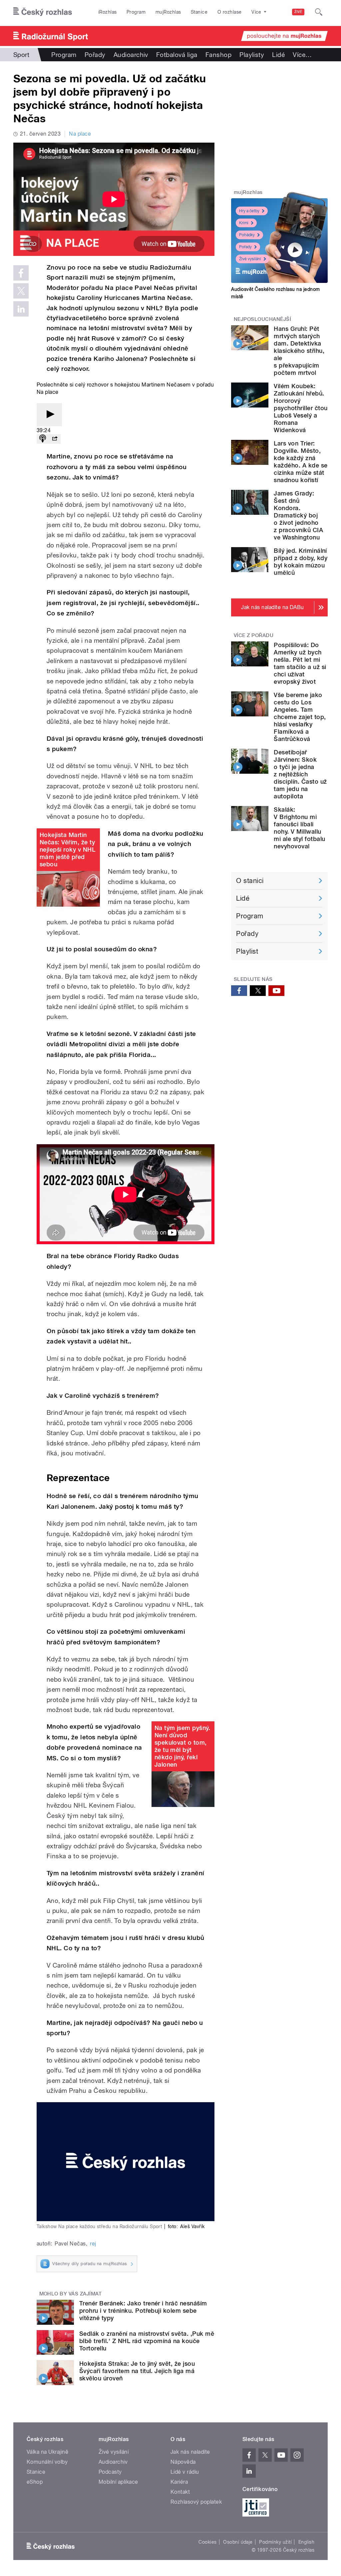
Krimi (244, 223)
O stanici (250, 881)
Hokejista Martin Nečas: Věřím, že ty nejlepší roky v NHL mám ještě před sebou (67, 850)
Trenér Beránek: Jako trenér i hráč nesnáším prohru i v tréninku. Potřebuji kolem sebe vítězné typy (143, 2311)
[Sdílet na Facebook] (21, 273)
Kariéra (179, 2482)
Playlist (247, 951)
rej (93, 2244)
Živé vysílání (250, 259)
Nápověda (183, 2462)
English (306, 2542)
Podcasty (110, 2472)
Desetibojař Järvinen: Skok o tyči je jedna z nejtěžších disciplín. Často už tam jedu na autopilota (300, 774)
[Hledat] (319, 12)
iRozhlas (108, 12)
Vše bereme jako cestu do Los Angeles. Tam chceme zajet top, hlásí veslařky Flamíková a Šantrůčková (300, 717)
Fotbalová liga (177, 55)
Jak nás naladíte (190, 2452)
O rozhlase (230, 12)
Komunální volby (47, 2462)
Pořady (95, 55)
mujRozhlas (168, 12)
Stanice (199, 12)
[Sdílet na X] (21, 291)
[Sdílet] (55, 439)
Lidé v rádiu (185, 2472)
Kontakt (180, 2492)
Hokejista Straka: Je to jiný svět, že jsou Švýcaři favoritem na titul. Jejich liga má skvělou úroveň (137, 2371)
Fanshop (218, 55)
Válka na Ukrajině (47, 2452)
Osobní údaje (238, 2542)
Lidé (278, 55)
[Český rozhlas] (43, 12)
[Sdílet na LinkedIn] (21, 309)
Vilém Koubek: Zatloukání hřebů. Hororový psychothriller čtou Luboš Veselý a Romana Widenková (301, 408)
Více (302, 55)
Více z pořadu (254, 635)
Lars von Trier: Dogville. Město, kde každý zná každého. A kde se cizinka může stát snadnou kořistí (301, 462)
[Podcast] (43, 439)
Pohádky (247, 235)
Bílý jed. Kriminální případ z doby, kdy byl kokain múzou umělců (301, 562)
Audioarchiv (131, 55)
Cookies (207, 2542)
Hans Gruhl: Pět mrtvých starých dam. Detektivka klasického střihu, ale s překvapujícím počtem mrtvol (299, 351)
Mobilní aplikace (118, 2482)
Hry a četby (249, 211)
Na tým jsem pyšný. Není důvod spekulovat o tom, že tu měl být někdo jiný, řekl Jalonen (182, 1746)
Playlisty (252, 55)
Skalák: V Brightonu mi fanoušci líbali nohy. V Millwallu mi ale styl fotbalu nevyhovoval (299, 828)
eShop (35, 2482)
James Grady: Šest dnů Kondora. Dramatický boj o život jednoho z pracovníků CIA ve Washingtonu (298, 515)
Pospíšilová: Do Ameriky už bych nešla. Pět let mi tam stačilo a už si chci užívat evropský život (300, 663)
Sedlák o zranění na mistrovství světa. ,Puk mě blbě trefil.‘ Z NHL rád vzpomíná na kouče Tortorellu (147, 2341)
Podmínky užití (275, 2542)
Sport (21, 55)
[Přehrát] (49, 415)
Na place (80, 134)
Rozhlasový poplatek (196, 2502)
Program (136, 12)
